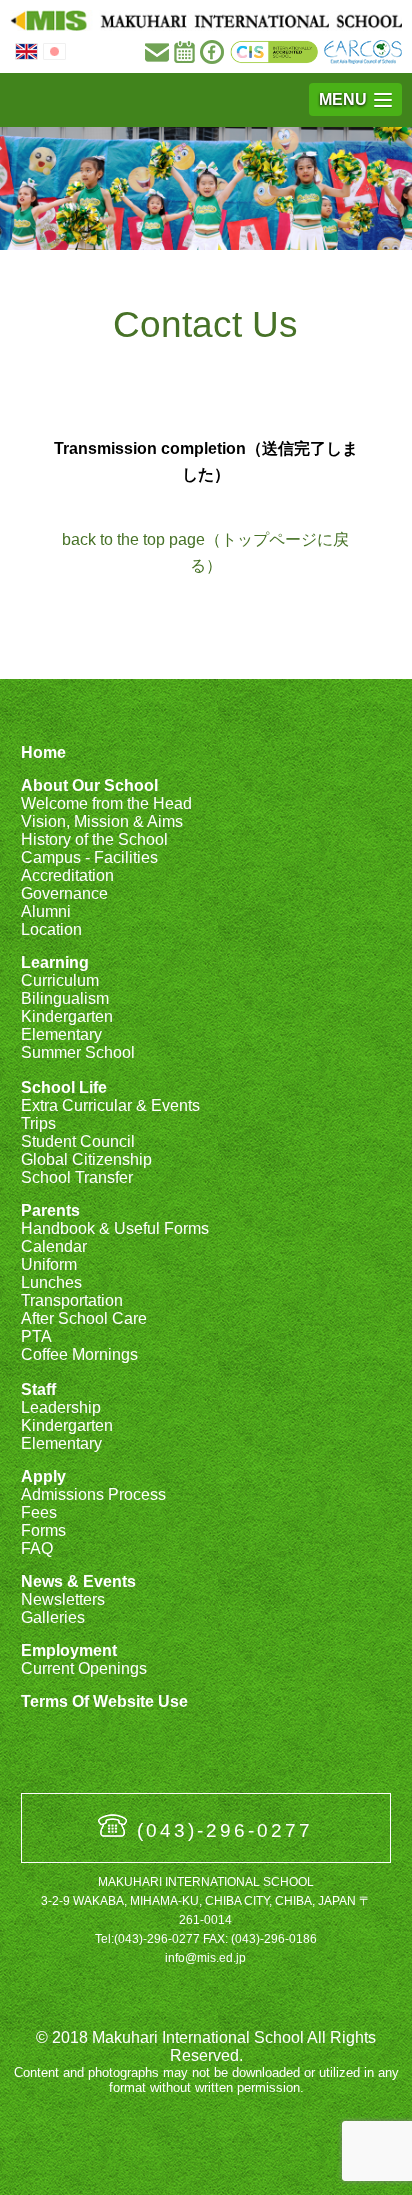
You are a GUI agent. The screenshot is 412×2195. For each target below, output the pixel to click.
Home (43, 752)
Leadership (61, 1407)
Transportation (72, 1300)
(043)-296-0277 (225, 1830)
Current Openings (84, 1668)
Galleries (53, 1617)
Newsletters (63, 1599)
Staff (38, 1389)
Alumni (46, 911)
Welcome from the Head (106, 803)
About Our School (89, 785)
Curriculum (60, 980)
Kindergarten (67, 1016)
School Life (64, 1087)
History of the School (94, 839)
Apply (43, 1476)
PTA (36, 1336)
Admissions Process (93, 1494)
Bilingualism (65, 998)
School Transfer (77, 1177)
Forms (43, 1530)
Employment (69, 1650)
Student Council (78, 1141)
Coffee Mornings (79, 1354)
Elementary (61, 1034)
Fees (39, 1512)
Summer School (78, 1052)
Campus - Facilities (89, 857)
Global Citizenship (86, 1159)
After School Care (84, 1318)
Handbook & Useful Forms (115, 1228)
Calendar (54, 1246)
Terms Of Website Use (104, 1701)
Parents (50, 1210)
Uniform (49, 1264)
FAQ (37, 1548)
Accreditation (67, 875)
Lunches (51, 1282)
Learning (55, 962)
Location (51, 929)
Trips (38, 1123)
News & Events (78, 1581)
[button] (355, 99)
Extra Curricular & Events (110, 1105)
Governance (64, 893)
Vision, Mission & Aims (102, 821)
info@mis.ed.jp (205, 1958)
